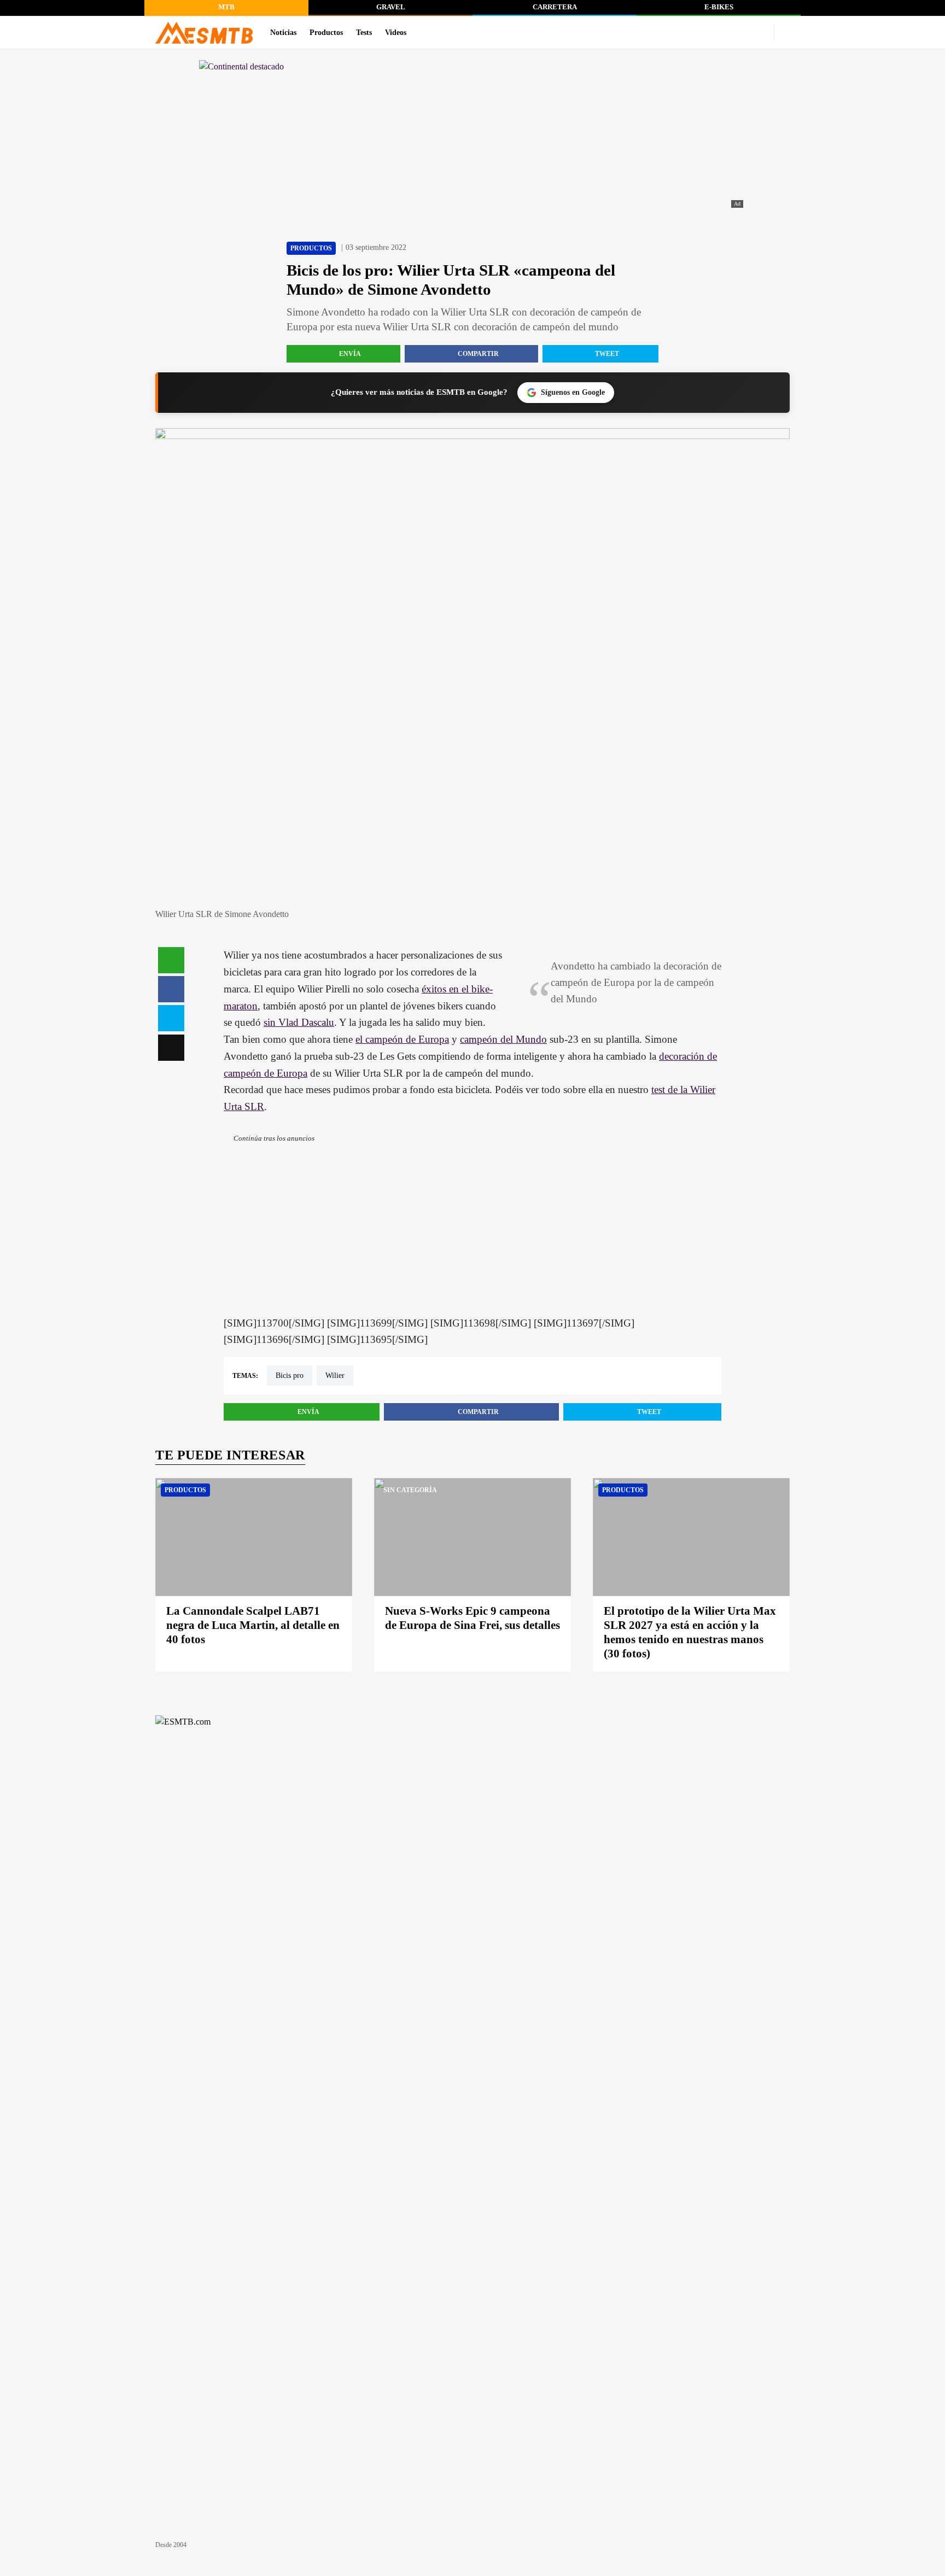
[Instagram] (707, 33)
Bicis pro (290, 1375)
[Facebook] (724, 33)
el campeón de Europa (402, 1039)
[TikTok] (742, 33)
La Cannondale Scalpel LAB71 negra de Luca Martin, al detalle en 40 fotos (253, 1625)
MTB (226, 7)
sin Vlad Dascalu (299, 1022)
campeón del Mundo (503, 1039)
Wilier (335, 1375)
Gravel (391, 7)
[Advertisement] (472, 1239)
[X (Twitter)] (759, 33)
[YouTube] (690, 33)
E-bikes (719, 7)
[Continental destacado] (472, 135)
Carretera (555, 7)
